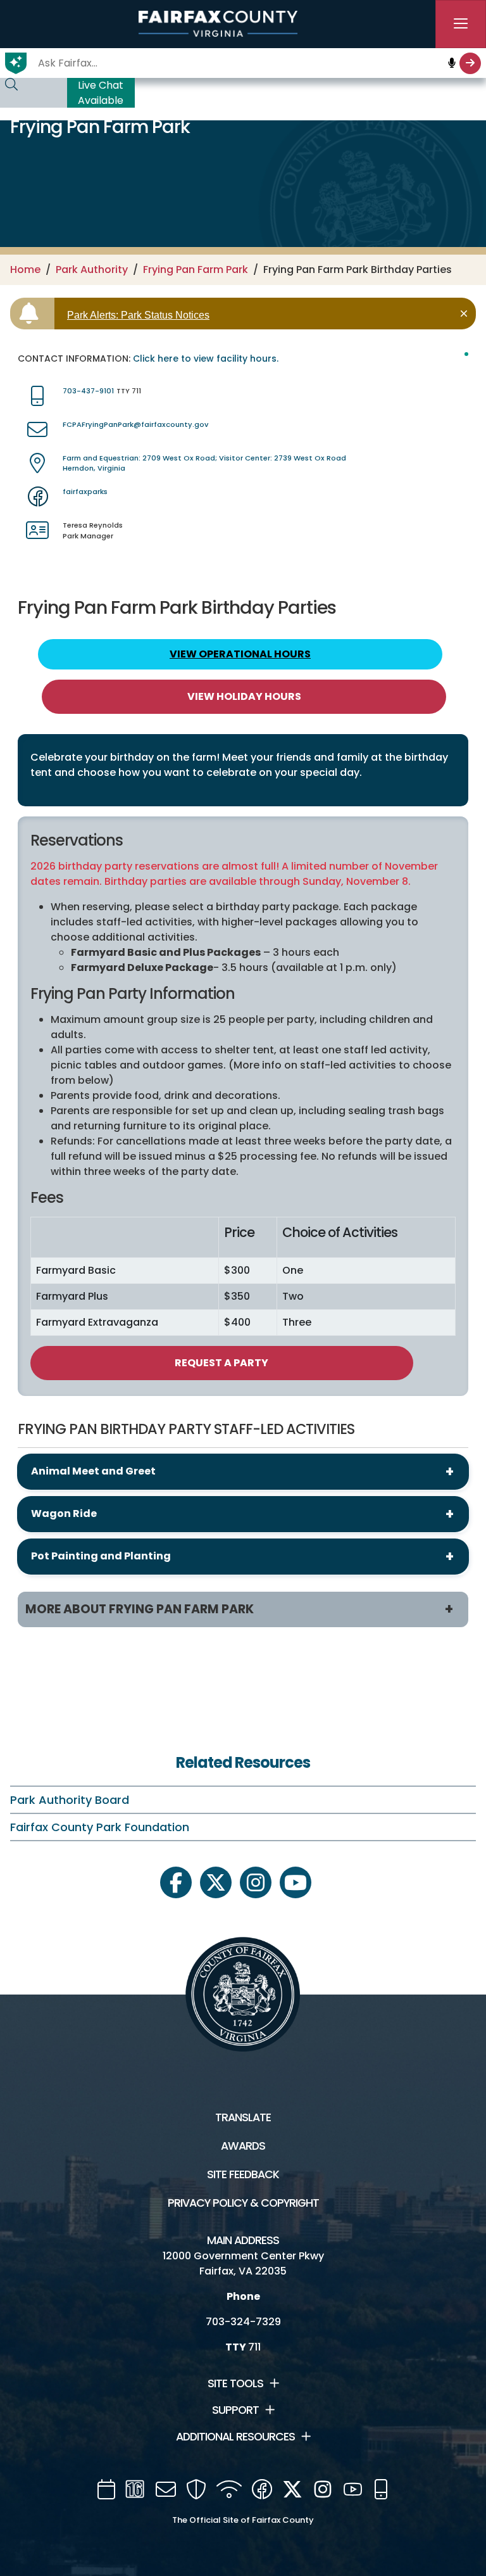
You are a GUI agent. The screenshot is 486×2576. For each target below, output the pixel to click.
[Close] (466, 314)
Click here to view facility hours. (206, 358)
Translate (243, 2117)
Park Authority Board (70, 1800)
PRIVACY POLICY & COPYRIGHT (243, 2203)
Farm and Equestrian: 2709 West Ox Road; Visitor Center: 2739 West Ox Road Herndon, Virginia (204, 463)
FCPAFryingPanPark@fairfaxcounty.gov (135, 424)
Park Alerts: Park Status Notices (138, 315)
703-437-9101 (88, 391)
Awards (243, 2146)
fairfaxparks (85, 492)
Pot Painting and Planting (101, 1556)
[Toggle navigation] (461, 24)
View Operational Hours (240, 654)
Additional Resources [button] (235, 2437)
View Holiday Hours (244, 696)
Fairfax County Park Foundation (100, 1827)
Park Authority (92, 270)
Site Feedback (243, 2174)
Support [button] (235, 2410)
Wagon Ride (64, 1513)
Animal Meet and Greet (93, 1471)
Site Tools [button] (235, 2383)
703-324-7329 (243, 2322)
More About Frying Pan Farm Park (140, 1609)
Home (25, 270)
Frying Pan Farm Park (196, 270)
